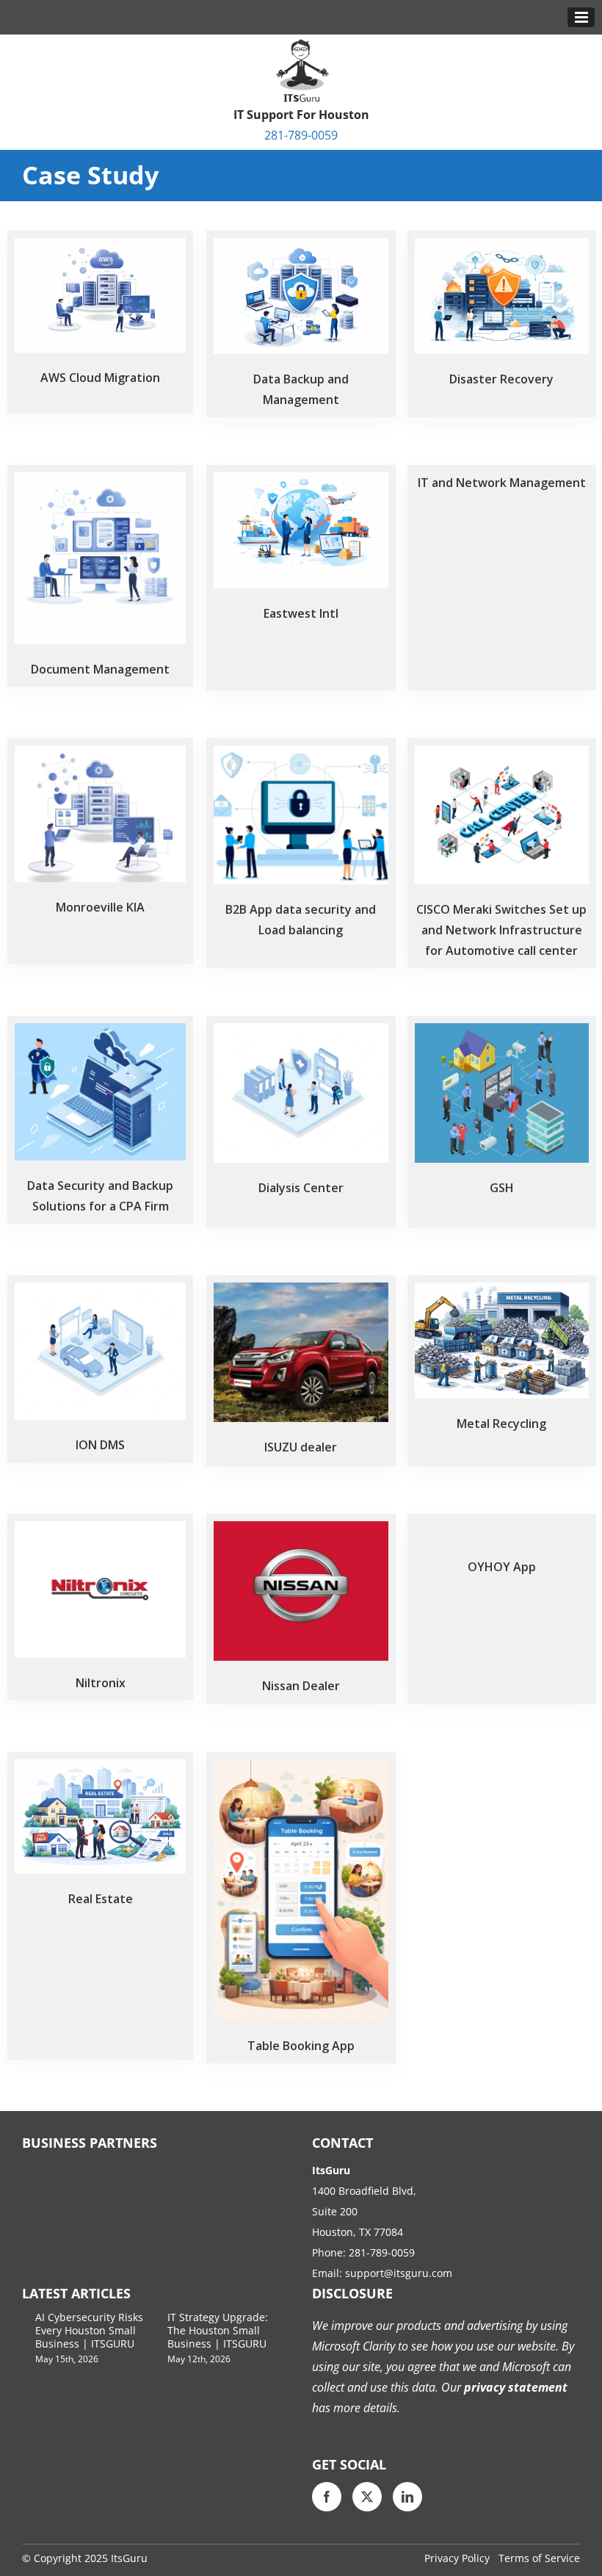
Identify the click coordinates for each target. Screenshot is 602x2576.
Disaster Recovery (501, 379)
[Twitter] (367, 2497)
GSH (502, 1188)
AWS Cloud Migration (100, 378)
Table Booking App (301, 2046)
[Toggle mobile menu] (581, 17)
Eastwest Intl (301, 613)
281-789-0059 (301, 135)
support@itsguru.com (399, 2273)
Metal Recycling (501, 1424)
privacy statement (514, 2387)
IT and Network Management (502, 483)
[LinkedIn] (407, 2497)
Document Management (100, 669)
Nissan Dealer (301, 1686)
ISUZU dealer (301, 1447)
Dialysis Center (301, 1188)
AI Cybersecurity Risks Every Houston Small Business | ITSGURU (89, 2330)
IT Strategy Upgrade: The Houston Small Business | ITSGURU (218, 2330)
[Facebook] (327, 2497)
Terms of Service (539, 2558)
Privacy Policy (457, 2558)
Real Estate (101, 1899)
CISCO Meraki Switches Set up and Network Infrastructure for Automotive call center (501, 930)
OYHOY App (502, 1567)
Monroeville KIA (100, 907)
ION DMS (100, 1445)
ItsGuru (129, 2558)
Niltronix (101, 1683)
